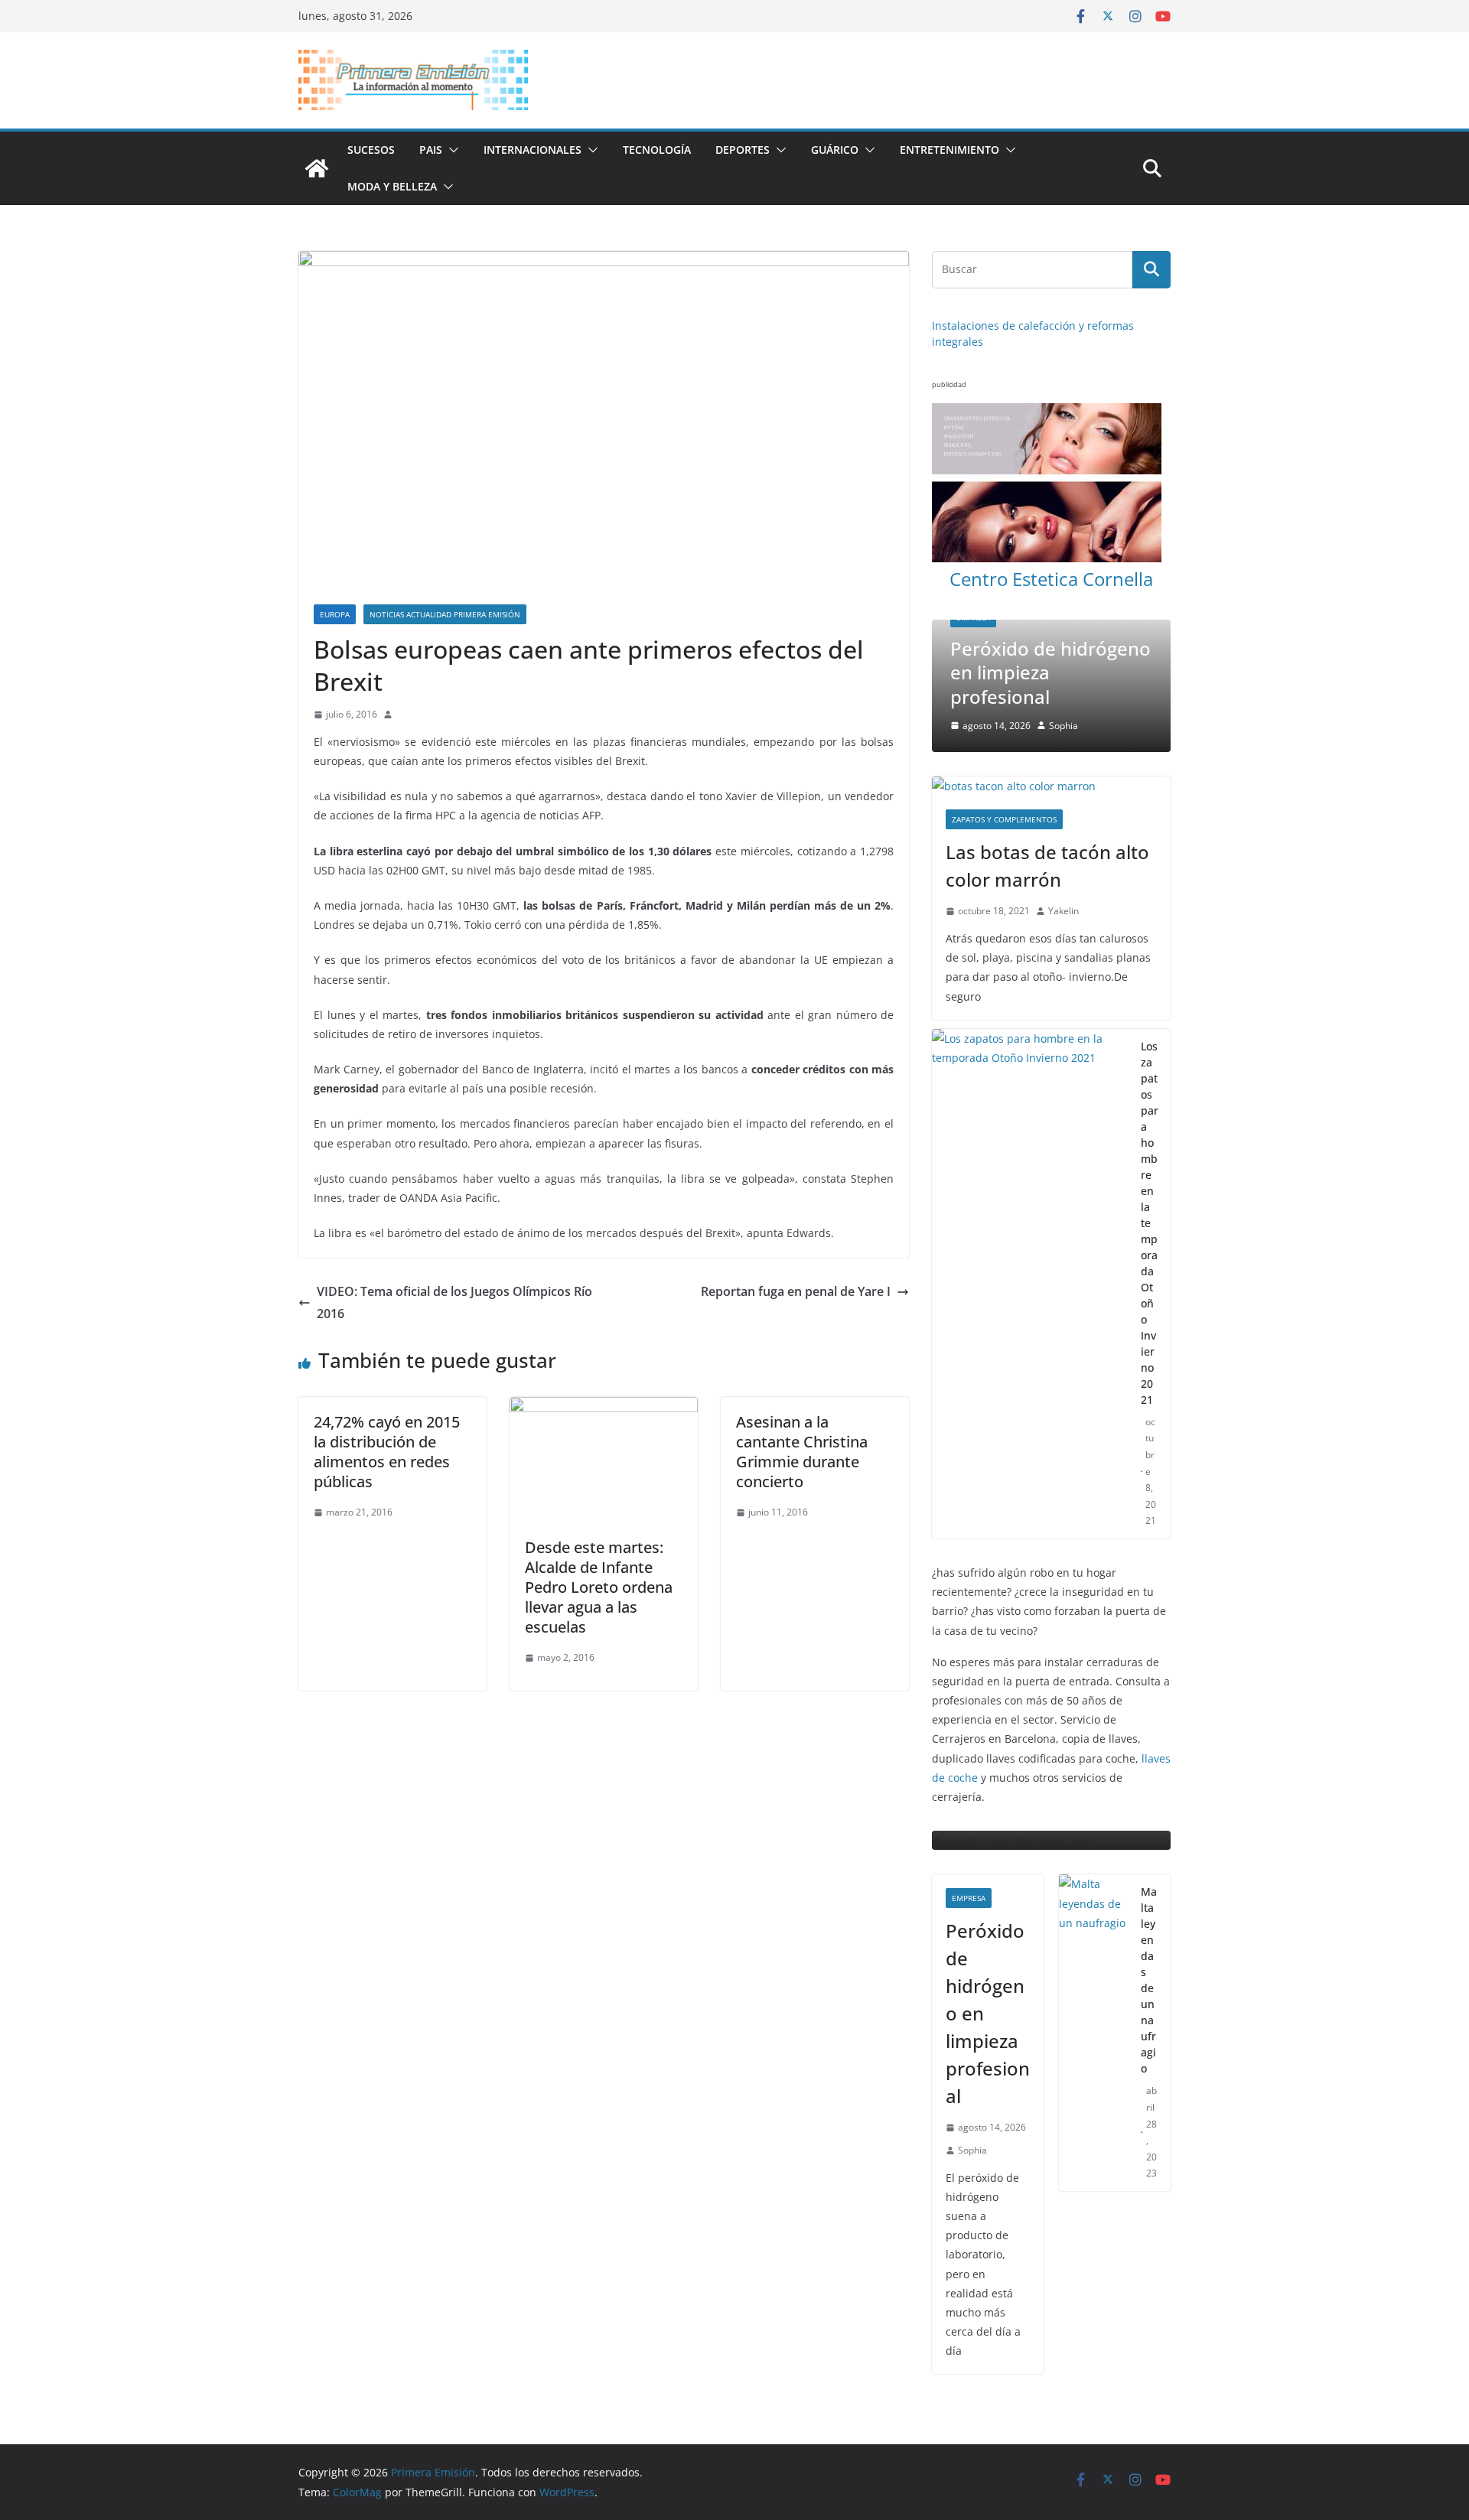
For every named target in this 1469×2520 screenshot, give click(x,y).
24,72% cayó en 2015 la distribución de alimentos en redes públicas (387, 1452)
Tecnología (657, 150)
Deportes (743, 150)
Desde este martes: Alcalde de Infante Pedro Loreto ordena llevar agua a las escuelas (599, 1587)
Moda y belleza (392, 186)
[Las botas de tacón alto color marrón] (1051, 720)
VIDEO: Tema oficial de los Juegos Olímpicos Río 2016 (454, 1302)
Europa (335, 614)
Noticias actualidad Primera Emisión (445, 614)
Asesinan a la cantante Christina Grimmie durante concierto (802, 1452)
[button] (451, 150)
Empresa (969, 1833)
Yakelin (1063, 845)
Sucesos (371, 150)
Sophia (972, 2084)
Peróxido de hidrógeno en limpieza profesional (988, 1948)
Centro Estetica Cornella (1051, 579)
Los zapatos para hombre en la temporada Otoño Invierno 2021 (1150, 1157)
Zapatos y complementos (1004, 754)
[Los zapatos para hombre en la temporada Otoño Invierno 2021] (1030, 1218)
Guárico (835, 150)
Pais (431, 150)
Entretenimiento (949, 150)
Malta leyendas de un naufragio (1149, 1915)
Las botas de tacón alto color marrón (1047, 800)
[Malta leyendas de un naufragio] (1094, 1968)
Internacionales (533, 150)
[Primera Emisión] (317, 168)
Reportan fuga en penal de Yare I (796, 1291)
